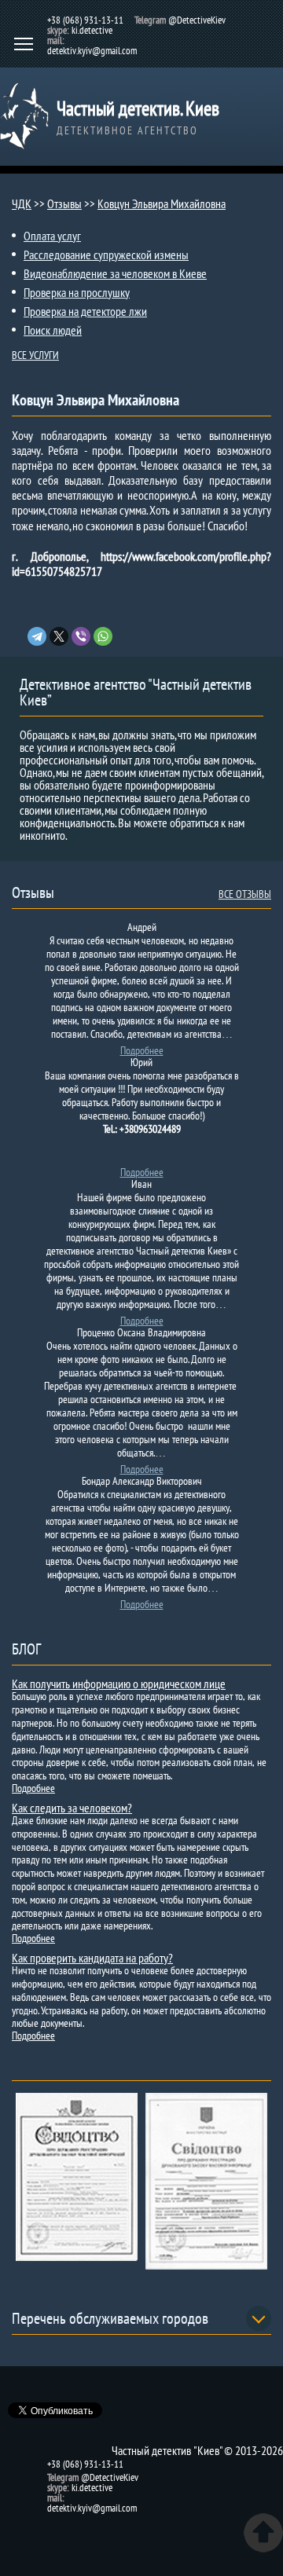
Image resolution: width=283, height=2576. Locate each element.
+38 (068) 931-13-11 (85, 20)
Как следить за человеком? (72, 1808)
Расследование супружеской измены (106, 255)
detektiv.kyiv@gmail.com (92, 51)
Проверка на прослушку (77, 292)
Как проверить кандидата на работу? (92, 1958)
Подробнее (142, 1050)
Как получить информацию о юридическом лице (119, 1684)
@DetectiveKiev (197, 20)
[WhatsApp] (103, 636)
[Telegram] (37, 636)
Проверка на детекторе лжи (85, 311)
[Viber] (81, 636)
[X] (59, 636)
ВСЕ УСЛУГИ (35, 355)
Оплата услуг (52, 236)
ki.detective (92, 30)
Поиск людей (53, 330)
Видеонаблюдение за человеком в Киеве (115, 273)
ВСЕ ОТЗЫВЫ (245, 894)
